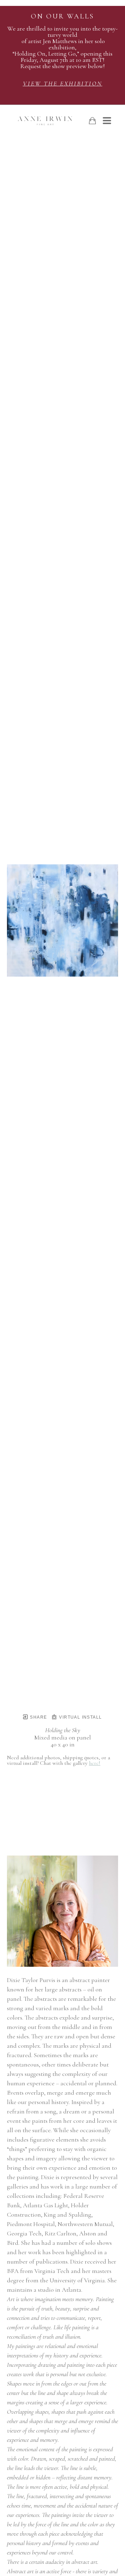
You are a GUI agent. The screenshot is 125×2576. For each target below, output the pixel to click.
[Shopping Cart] (92, 121)
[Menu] (107, 121)
